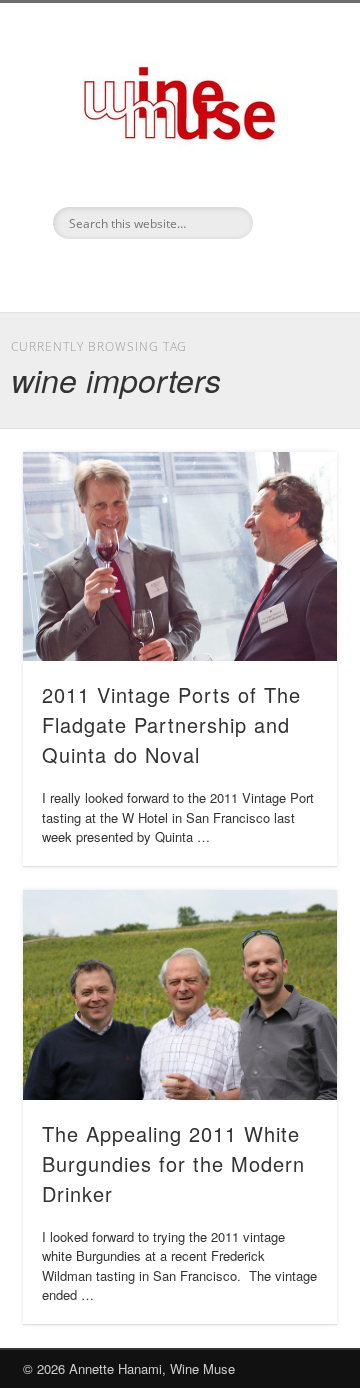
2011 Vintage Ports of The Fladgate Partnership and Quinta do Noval (171, 724)
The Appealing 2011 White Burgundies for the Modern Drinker (173, 1163)
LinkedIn (177, 273)
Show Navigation (290, 179)
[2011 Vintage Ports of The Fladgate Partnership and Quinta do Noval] (180, 556)
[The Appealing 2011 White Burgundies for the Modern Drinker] (180, 995)
